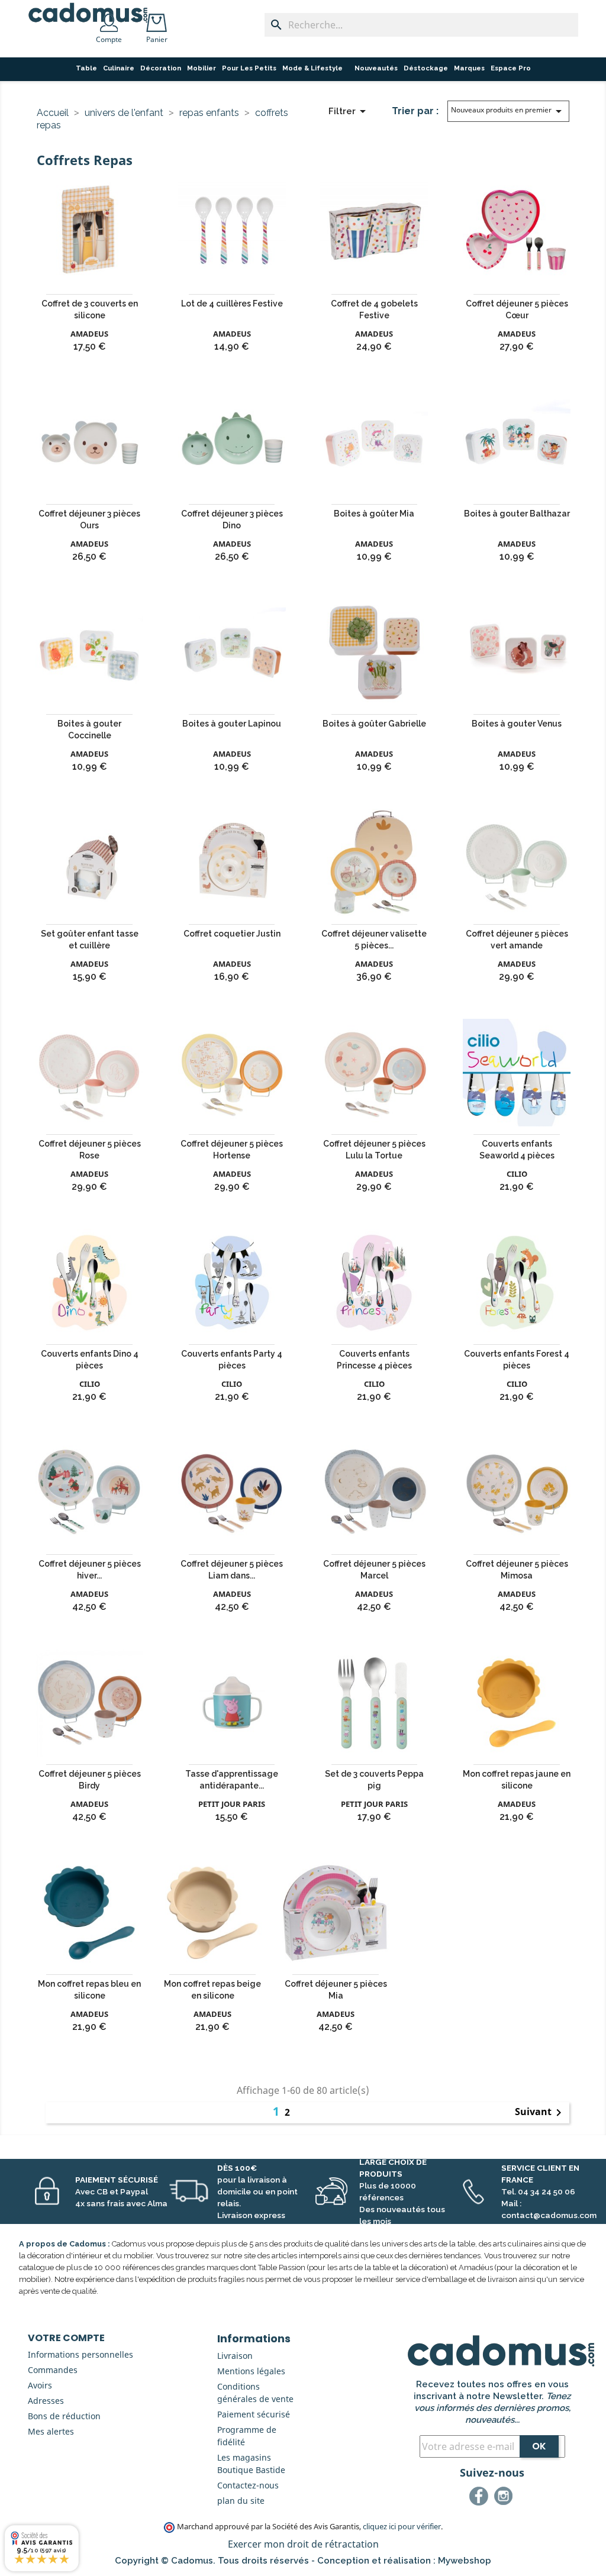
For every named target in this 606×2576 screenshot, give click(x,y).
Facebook (481, 2498)
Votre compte (66, 2338)
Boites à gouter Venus (517, 724)
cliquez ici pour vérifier (402, 2527)
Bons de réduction (64, 2416)
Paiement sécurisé (254, 2414)
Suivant (540, 2113)
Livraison (235, 2356)
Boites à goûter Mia (374, 514)
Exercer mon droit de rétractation (303, 2544)
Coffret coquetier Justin (232, 934)
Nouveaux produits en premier (508, 111)
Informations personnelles (80, 2354)
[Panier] (159, 19)
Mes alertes (51, 2431)
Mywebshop (465, 2561)
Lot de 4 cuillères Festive (232, 304)
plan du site (241, 2501)
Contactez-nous (248, 2485)
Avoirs (40, 2385)
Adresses (46, 2401)
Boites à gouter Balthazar (517, 514)
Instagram (505, 2498)
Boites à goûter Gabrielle (374, 724)
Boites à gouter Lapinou (232, 724)
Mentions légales (251, 2371)
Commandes (53, 2370)
